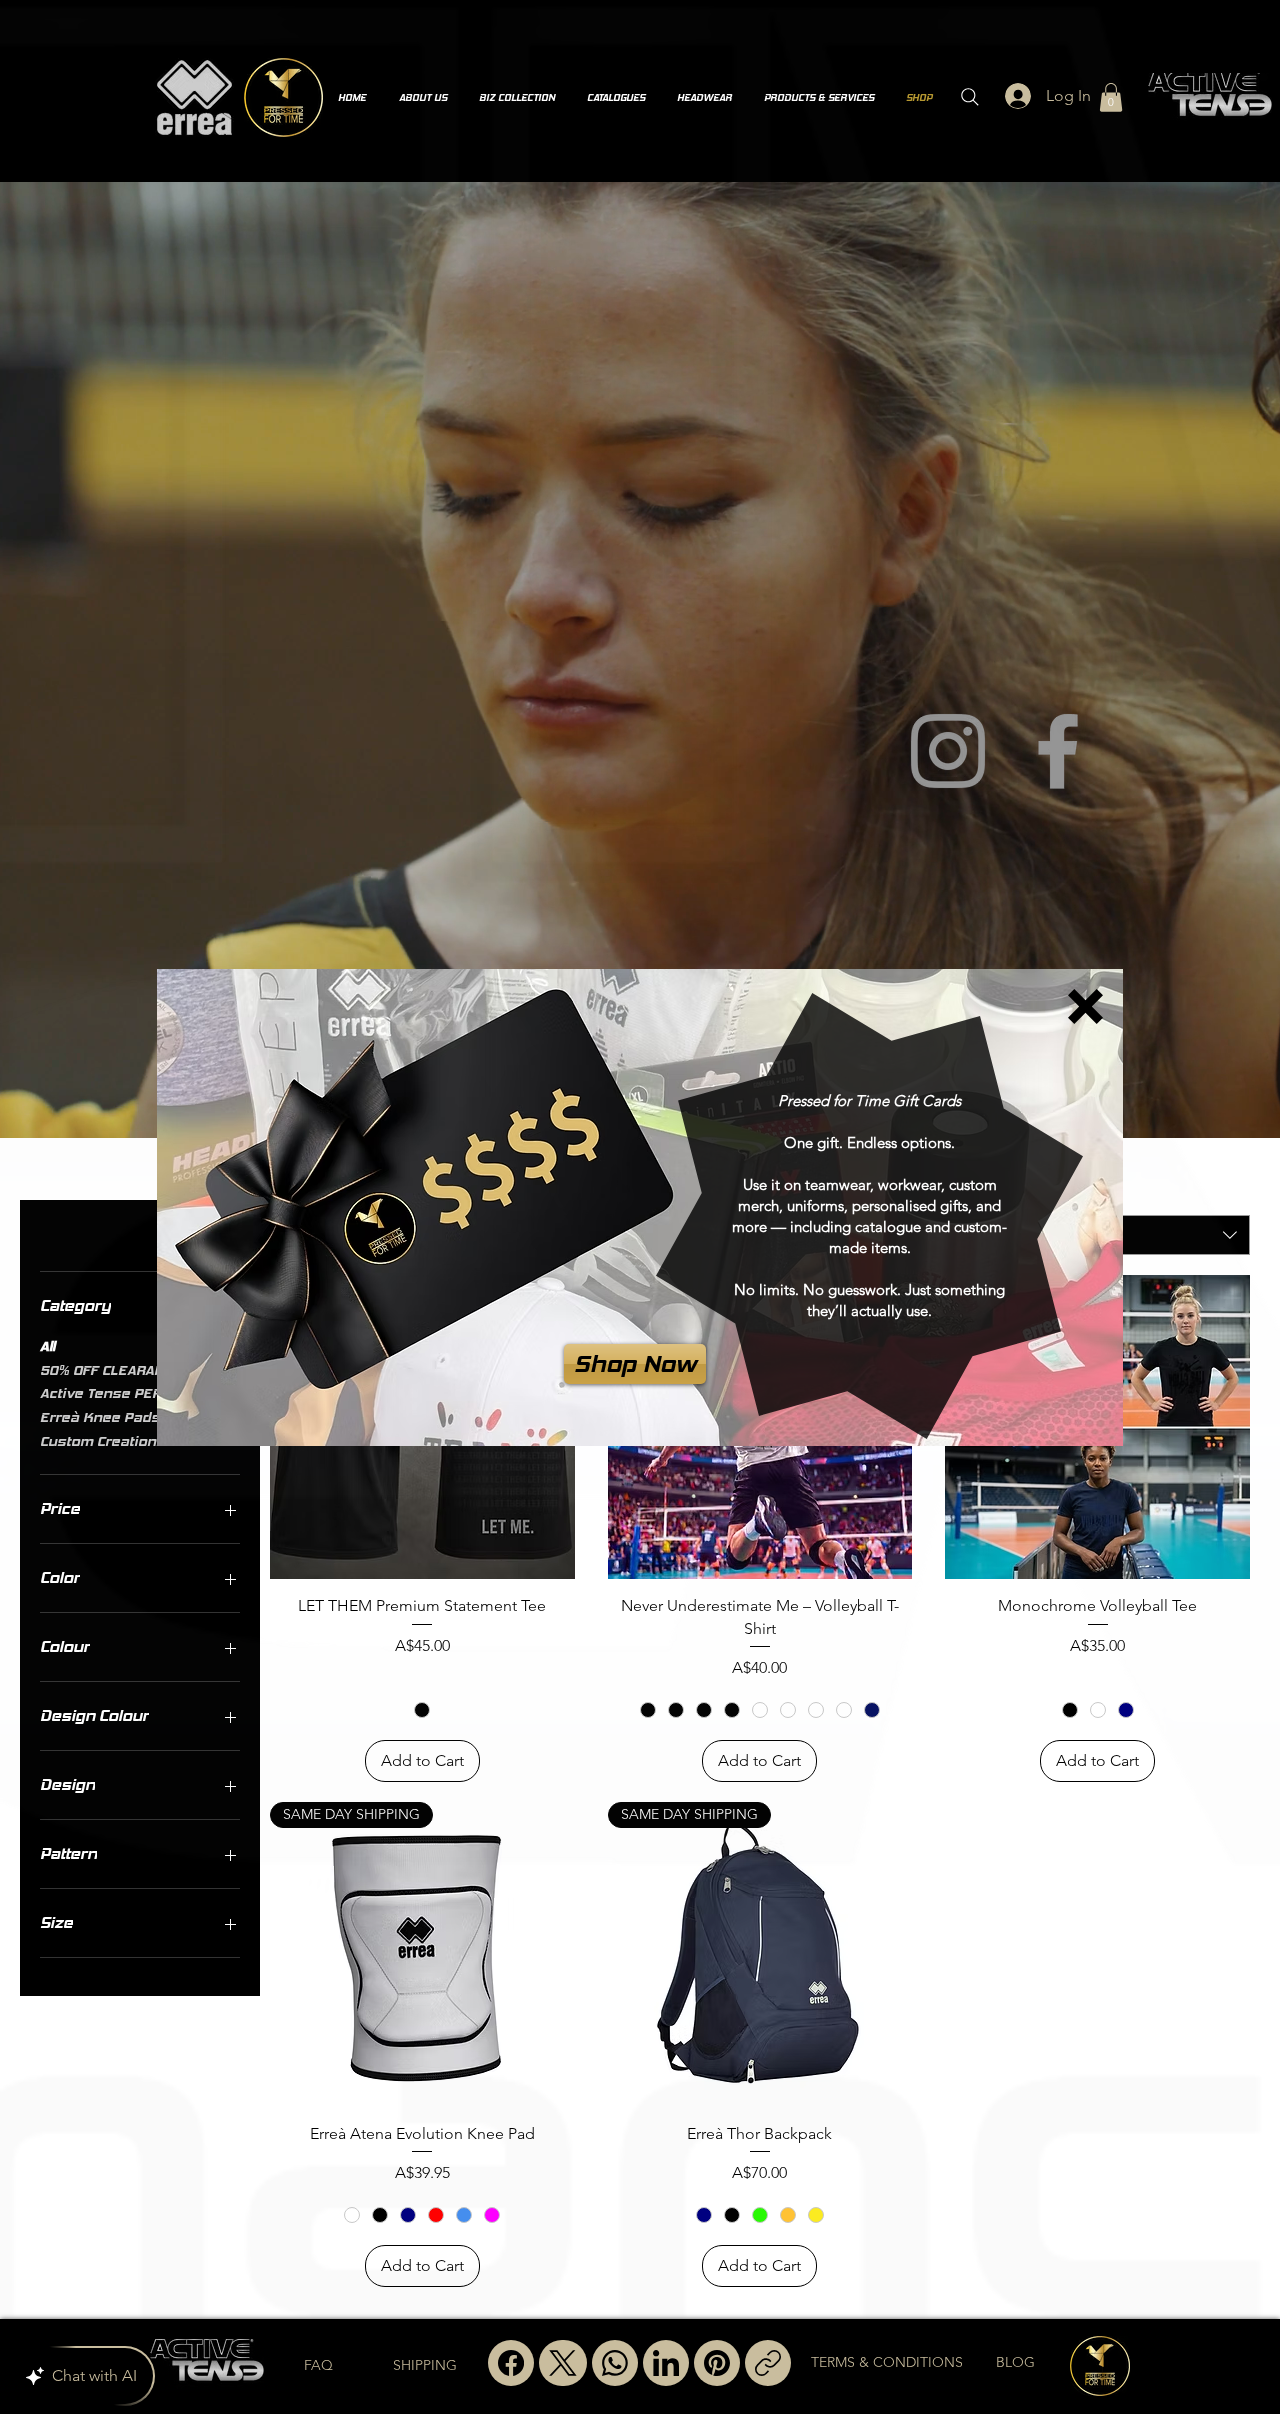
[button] (1085, 1006)
